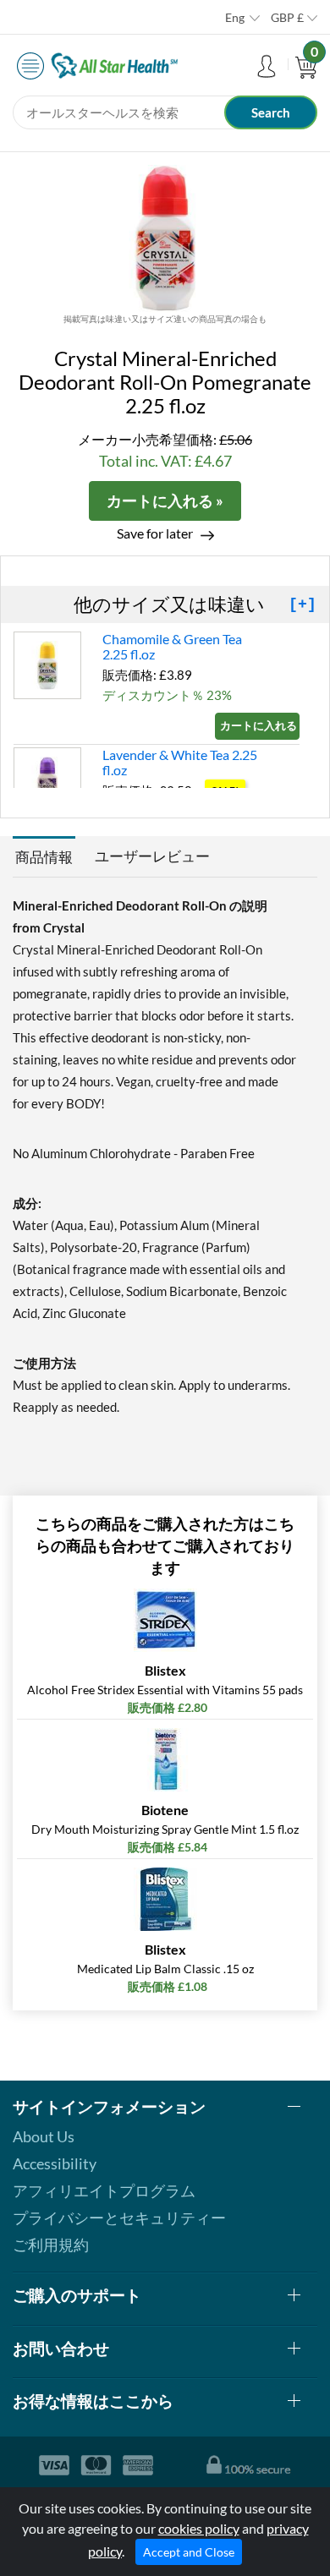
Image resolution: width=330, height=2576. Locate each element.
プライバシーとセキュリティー (119, 2218)
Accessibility (55, 2163)
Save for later (155, 533)
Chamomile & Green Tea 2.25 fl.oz (172, 646)
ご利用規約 (51, 2245)
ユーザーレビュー (152, 856)
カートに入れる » (165, 500)
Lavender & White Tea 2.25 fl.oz (180, 762)
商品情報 (44, 857)
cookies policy (199, 2528)
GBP (287, 17)
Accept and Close (189, 2552)
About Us (44, 2136)
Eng (235, 17)
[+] (302, 604)
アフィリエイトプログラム (104, 2190)
